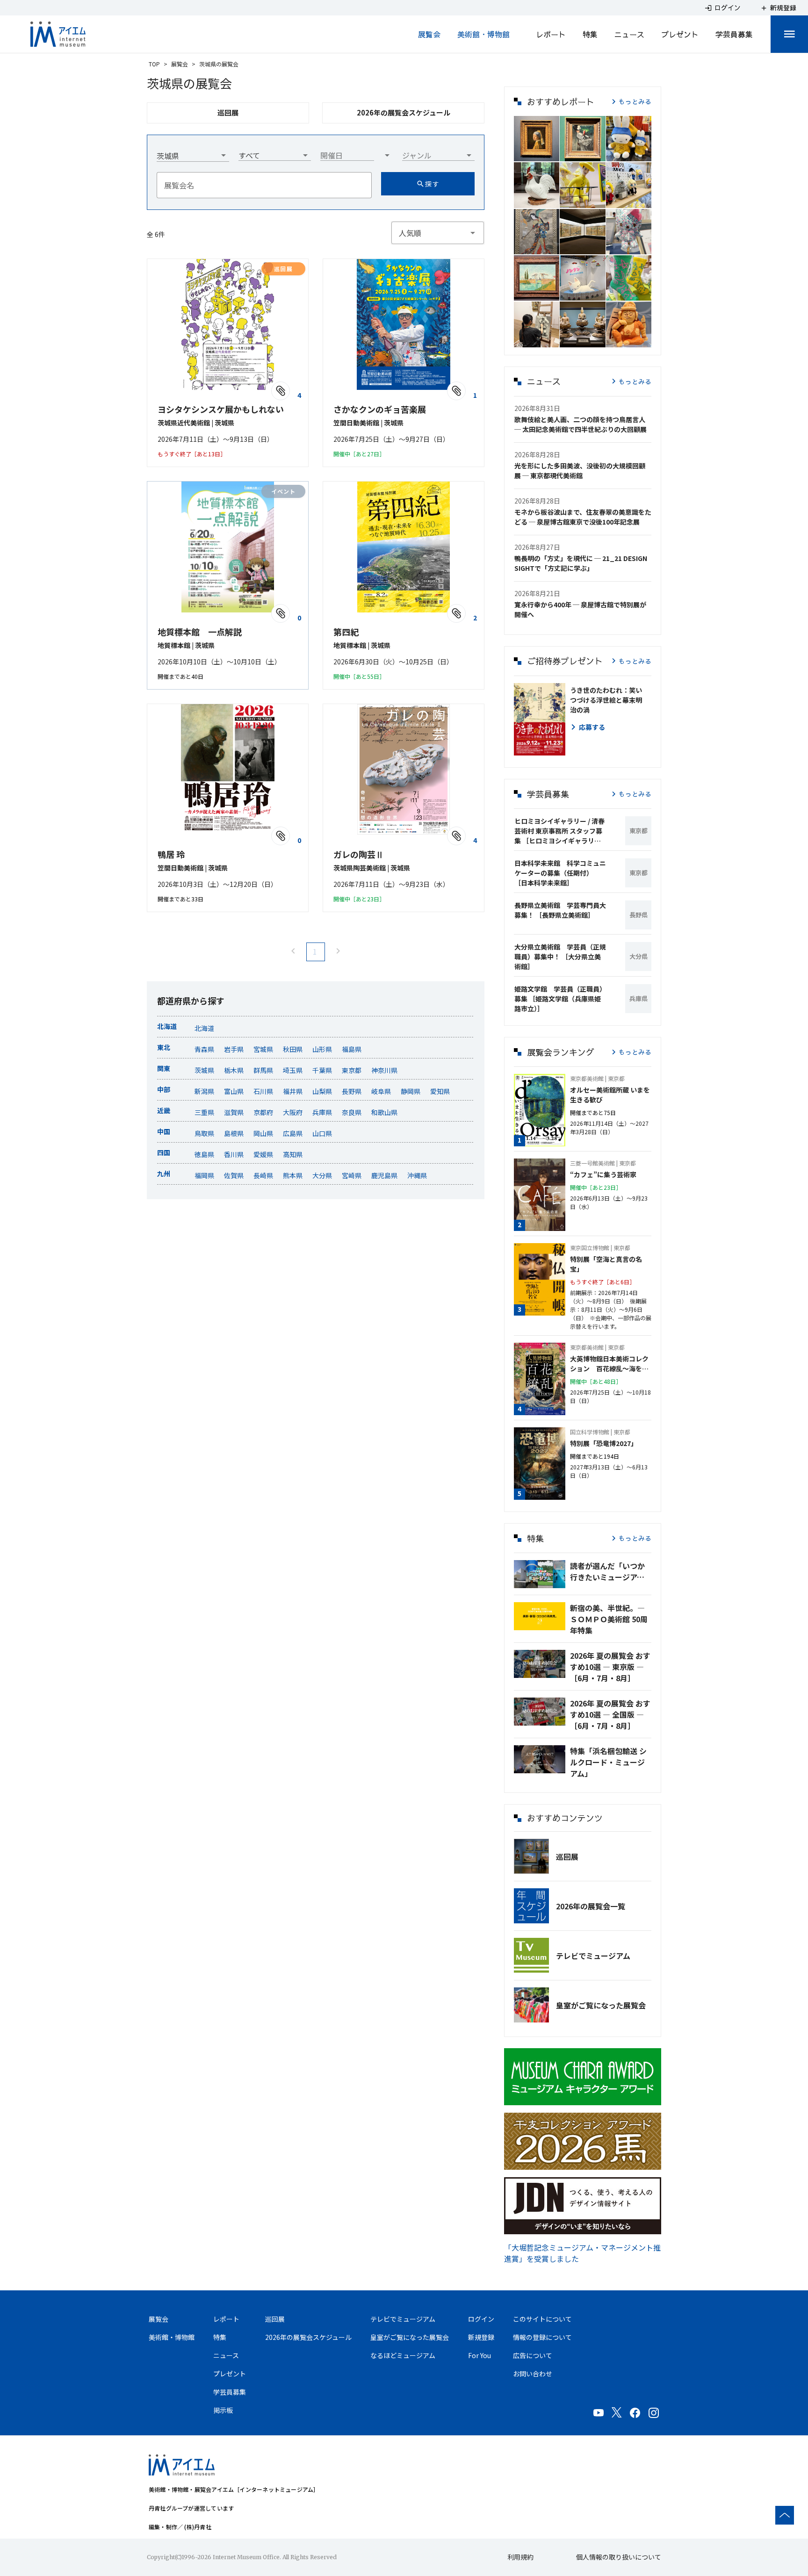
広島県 (293, 1133)
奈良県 (352, 1112)
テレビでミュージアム (593, 1956)
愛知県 (440, 1091)
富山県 (234, 1091)
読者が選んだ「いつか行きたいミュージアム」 (611, 1571)
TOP (154, 64)
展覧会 (429, 34)
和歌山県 (384, 1112)
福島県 (352, 1049)
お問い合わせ (533, 2374)
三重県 (204, 1112)
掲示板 (223, 2410)
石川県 (263, 1091)
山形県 (322, 1049)
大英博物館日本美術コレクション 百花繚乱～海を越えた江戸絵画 (609, 1364)
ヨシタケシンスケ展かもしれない (221, 409)
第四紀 (346, 632)
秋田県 (293, 1049)
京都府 (263, 1112)
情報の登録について (542, 2337)
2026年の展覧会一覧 (591, 1906)
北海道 (167, 1026)
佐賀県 (234, 1175)
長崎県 (263, 1175)
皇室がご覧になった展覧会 (601, 2005)
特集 (590, 34)
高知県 (293, 1154)
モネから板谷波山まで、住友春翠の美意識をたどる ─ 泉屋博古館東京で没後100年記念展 (583, 517)
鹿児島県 (384, 1175)
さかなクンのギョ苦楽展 (380, 409)
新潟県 (204, 1091)
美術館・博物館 (483, 34)
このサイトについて (542, 2319)
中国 (164, 1131)
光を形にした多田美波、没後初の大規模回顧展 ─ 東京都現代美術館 (580, 471)
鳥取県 (204, 1133)
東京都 (352, 1070)
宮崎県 (352, 1175)
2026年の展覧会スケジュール (308, 2337)
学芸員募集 (734, 34)
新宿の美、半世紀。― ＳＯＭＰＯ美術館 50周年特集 (609, 1619)
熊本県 (293, 1175)
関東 (164, 1068)
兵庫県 (322, 1112)
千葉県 (322, 1070)
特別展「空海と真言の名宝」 (606, 1264)
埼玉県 (293, 1070)
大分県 (322, 1175)
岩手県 (234, 1049)
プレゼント (680, 34)
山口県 (322, 1133)
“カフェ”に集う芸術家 (603, 1174)
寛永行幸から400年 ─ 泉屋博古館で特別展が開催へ (580, 609)
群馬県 (263, 1070)
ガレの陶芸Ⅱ (359, 854)
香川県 (234, 1154)
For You (480, 2355)
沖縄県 (417, 1175)
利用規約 (520, 2557)
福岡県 (204, 1175)
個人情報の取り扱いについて (619, 2557)
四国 (164, 1152)
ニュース (629, 34)
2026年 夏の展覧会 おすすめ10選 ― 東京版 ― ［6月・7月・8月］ (610, 1667)
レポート (551, 34)
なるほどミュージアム (403, 2355)
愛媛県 (263, 1154)
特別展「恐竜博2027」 (604, 1443)
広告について (533, 2355)
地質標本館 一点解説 (200, 632)
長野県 (352, 1091)
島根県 (234, 1133)
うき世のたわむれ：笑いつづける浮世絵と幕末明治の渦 (606, 700)
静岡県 (411, 1091)
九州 (164, 1173)
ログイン (481, 2319)
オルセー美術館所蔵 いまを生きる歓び (610, 1095)
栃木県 (234, 1070)
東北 (164, 1047)
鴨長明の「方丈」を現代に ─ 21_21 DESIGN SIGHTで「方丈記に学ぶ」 (581, 563)
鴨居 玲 (171, 854)
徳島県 (204, 1154)
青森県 (204, 1049)
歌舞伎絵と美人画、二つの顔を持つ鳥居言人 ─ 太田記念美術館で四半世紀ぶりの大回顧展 (581, 424)
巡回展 (567, 1856)
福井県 (293, 1091)
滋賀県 (234, 1112)
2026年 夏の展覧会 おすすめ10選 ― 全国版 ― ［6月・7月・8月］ (610, 1714)
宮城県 (263, 1049)
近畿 (164, 1110)
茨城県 (204, 1070)
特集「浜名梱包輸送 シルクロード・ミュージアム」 (608, 1762)
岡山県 (263, 1133)
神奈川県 (384, 1070)
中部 (164, 1089)
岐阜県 (381, 1091)
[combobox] (193, 152)
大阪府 (293, 1112)
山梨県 (322, 1091)
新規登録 (481, 2337)
